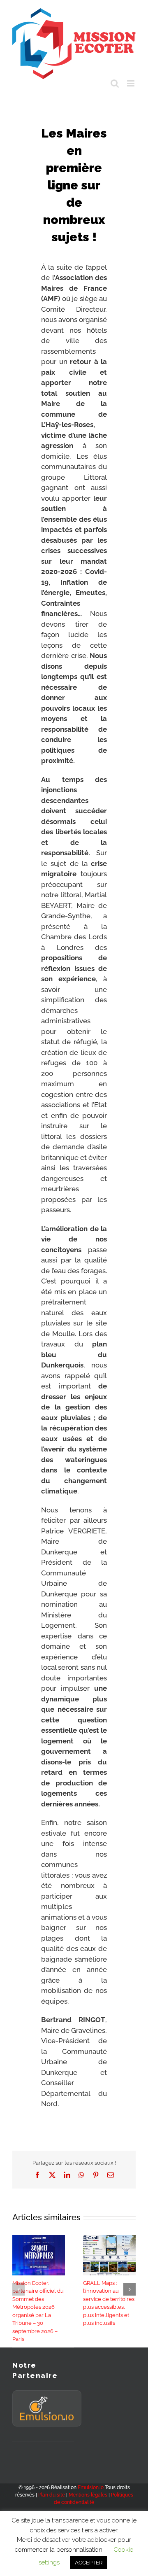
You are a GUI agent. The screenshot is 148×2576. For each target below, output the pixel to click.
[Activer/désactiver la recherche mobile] (115, 83)
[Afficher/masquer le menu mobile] (131, 83)
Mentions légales (88, 2495)
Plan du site (52, 2495)
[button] (18, 2289)
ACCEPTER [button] (89, 2563)
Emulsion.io (91, 2487)
